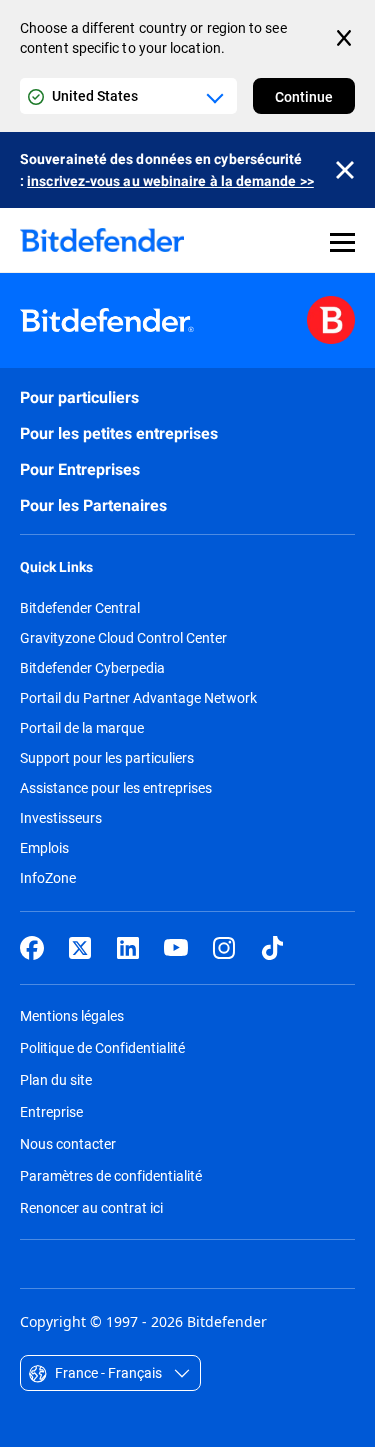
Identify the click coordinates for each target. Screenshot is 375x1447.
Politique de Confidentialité (102, 1047)
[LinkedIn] (128, 948)
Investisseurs (61, 818)
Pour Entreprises (80, 469)
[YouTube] (176, 948)
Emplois (44, 848)
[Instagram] (224, 948)
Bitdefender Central (80, 608)
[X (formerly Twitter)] (80, 948)
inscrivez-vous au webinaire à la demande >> (170, 181)
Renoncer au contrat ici (91, 1207)
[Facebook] (32, 948)
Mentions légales (72, 1015)
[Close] (345, 170)
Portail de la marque (82, 728)
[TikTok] (272, 948)
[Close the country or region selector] (346, 38)
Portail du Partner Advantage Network (138, 698)
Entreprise (51, 1111)
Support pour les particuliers (107, 758)
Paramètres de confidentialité (111, 1175)
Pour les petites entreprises (119, 433)
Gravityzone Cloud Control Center (123, 638)
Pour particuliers (79, 397)
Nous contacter (68, 1143)
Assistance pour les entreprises (116, 788)
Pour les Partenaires (93, 505)
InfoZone (48, 878)
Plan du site (56, 1079)
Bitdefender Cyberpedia (92, 668)
